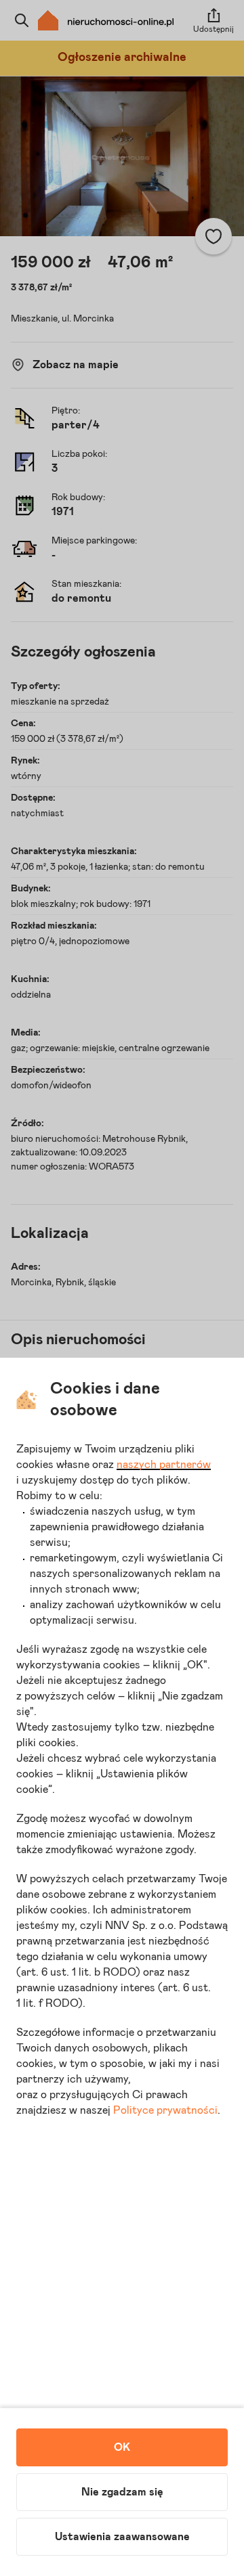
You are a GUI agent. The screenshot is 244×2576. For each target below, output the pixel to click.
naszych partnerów (164, 1465)
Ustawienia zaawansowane (122, 2537)
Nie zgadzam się (122, 2492)
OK (122, 2447)
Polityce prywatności (165, 2110)
